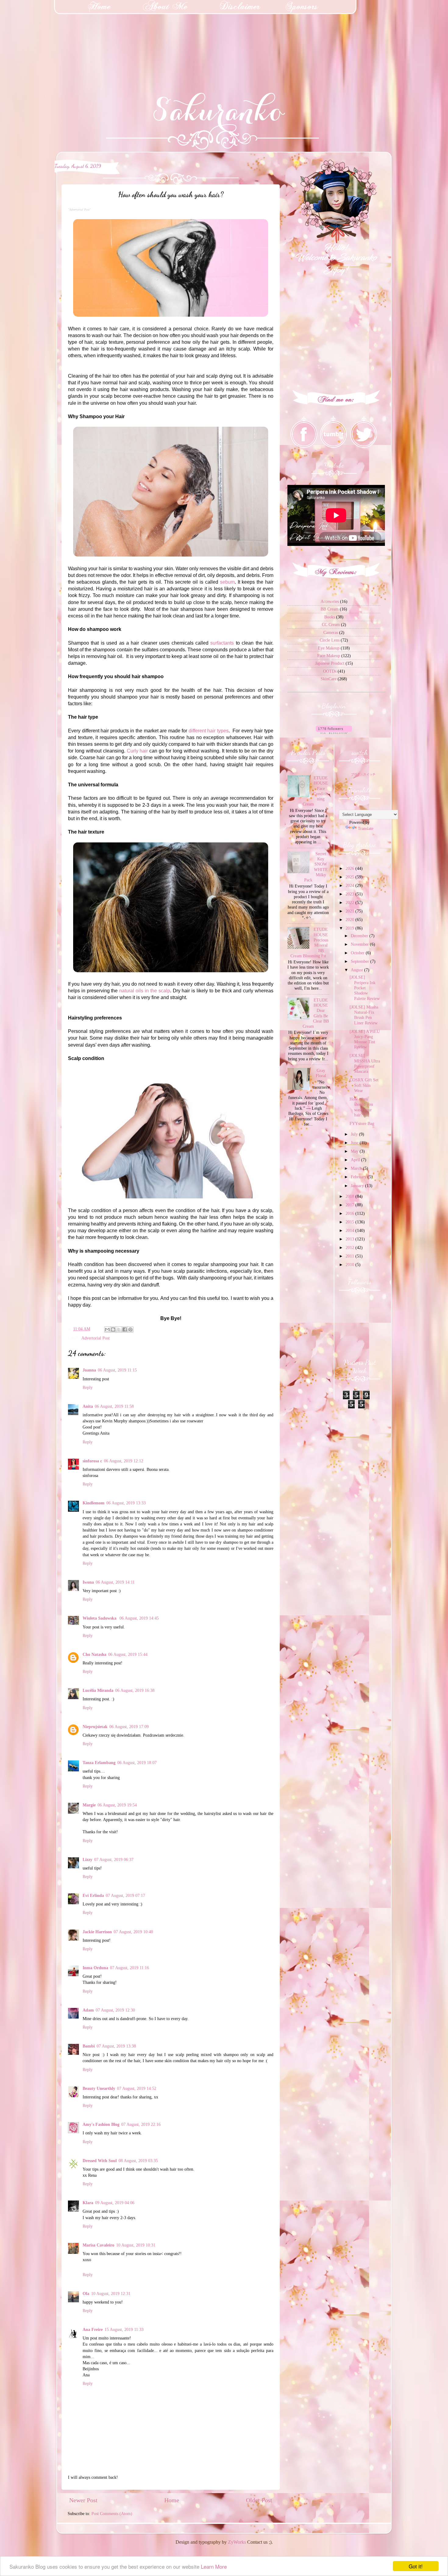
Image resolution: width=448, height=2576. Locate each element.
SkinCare (329, 679)
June (355, 1143)
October (358, 953)
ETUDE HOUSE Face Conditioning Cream (315, 791)
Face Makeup (329, 656)
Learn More (214, 2566)
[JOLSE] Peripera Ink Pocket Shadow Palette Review (365, 988)
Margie (89, 1805)
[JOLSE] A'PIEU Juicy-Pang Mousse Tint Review (365, 1039)
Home (172, 2500)
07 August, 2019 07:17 (125, 1895)
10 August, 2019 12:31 (111, 2293)
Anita (88, 1406)
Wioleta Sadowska (100, 1618)
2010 (350, 1265)
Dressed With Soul (100, 2161)
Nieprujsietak (95, 1727)
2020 (350, 920)
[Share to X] (119, 1329)
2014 (350, 1230)
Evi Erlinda (93, 1895)
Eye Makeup (329, 648)
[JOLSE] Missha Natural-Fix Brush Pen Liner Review (364, 1015)
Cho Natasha (94, 1654)
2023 (350, 894)
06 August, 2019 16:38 (135, 1690)
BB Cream (330, 609)
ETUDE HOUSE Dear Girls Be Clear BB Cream (316, 1013)
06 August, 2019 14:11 (115, 1582)
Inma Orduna (95, 1968)
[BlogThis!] (113, 1329)
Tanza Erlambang (99, 1763)
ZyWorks (237, 2542)
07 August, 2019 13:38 (116, 2046)
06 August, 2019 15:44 (128, 1654)
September (361, 961)
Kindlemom (94, 1503)
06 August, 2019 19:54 (117, 1805)
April (356, 1160)
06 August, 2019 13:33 (126, 1503)
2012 (350, 1247)
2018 (350, 1196)
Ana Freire (93, 2329)
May (355, 1151)
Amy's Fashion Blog (101, 2124)
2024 (350, 885)
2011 (350, 1256)
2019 (350, 928)
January (358, 1186)
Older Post (259, 2500)
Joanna (89, 1370)
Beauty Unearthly (99, 2088)
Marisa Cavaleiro (98, 2245)
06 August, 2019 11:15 (117, 1370)
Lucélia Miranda (98, 1690)
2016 (350, 1213)
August (357, 970)
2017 (350, 1205)
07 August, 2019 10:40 (133, 1932)
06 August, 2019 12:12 (124, 1461)
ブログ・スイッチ (363, 774)
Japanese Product (330, 663)
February (359, 1177)
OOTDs (330, 671)
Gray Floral (321, 1073)
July (355, 1134)
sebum (227, 582)
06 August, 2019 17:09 (129, 1727)
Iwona (88, 1582)
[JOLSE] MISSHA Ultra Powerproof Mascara (365, 1063)
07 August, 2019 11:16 (130, 1968)
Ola (86, 2293)
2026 (350, 868)
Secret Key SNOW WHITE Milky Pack (316, 867)
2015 (350, 1222)
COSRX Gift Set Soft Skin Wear (364, 1085)
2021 (350, 911)
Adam (88, 2010)
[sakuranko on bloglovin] (334, 732)
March (357, 1168)
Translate (366, 828)
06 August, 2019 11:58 (114, 1406)
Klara (88, 2203)
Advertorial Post (96, 1338)
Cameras (331, 632)
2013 (350, 1239)
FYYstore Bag (362, 1123)
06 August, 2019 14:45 (139, 1618)
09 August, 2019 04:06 (115, 2203)
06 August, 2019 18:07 (137, 1763)
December (360, 936)
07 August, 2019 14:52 (137, 2088)
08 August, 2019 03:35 (138, 2161)
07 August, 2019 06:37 (114, 1859)
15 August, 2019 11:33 (124, 2329)
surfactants (222, 643)
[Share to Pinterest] (130, 1329)
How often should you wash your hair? (361, 1107)
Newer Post (83, 2500)
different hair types (209, 731)
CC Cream (331, 624)
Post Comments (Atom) (112, 2514)
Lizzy (87, 1859)
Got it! (416, 2566)
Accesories (330, 601)
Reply (88, 1387)
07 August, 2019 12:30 (115, 2010)
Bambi (89, 2046)
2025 (350, 877)
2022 (350, 902)
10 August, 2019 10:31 (136, 2245)
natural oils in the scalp (144, 991)
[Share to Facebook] (125, 1329)
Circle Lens (330, 640)
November (360, 944)
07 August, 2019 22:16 (141, 2124)
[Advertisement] (46, 38)
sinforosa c (92, 1461)
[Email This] (107, 1329)
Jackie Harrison (97, 1932)
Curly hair (137, 751)
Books (330, 617)
